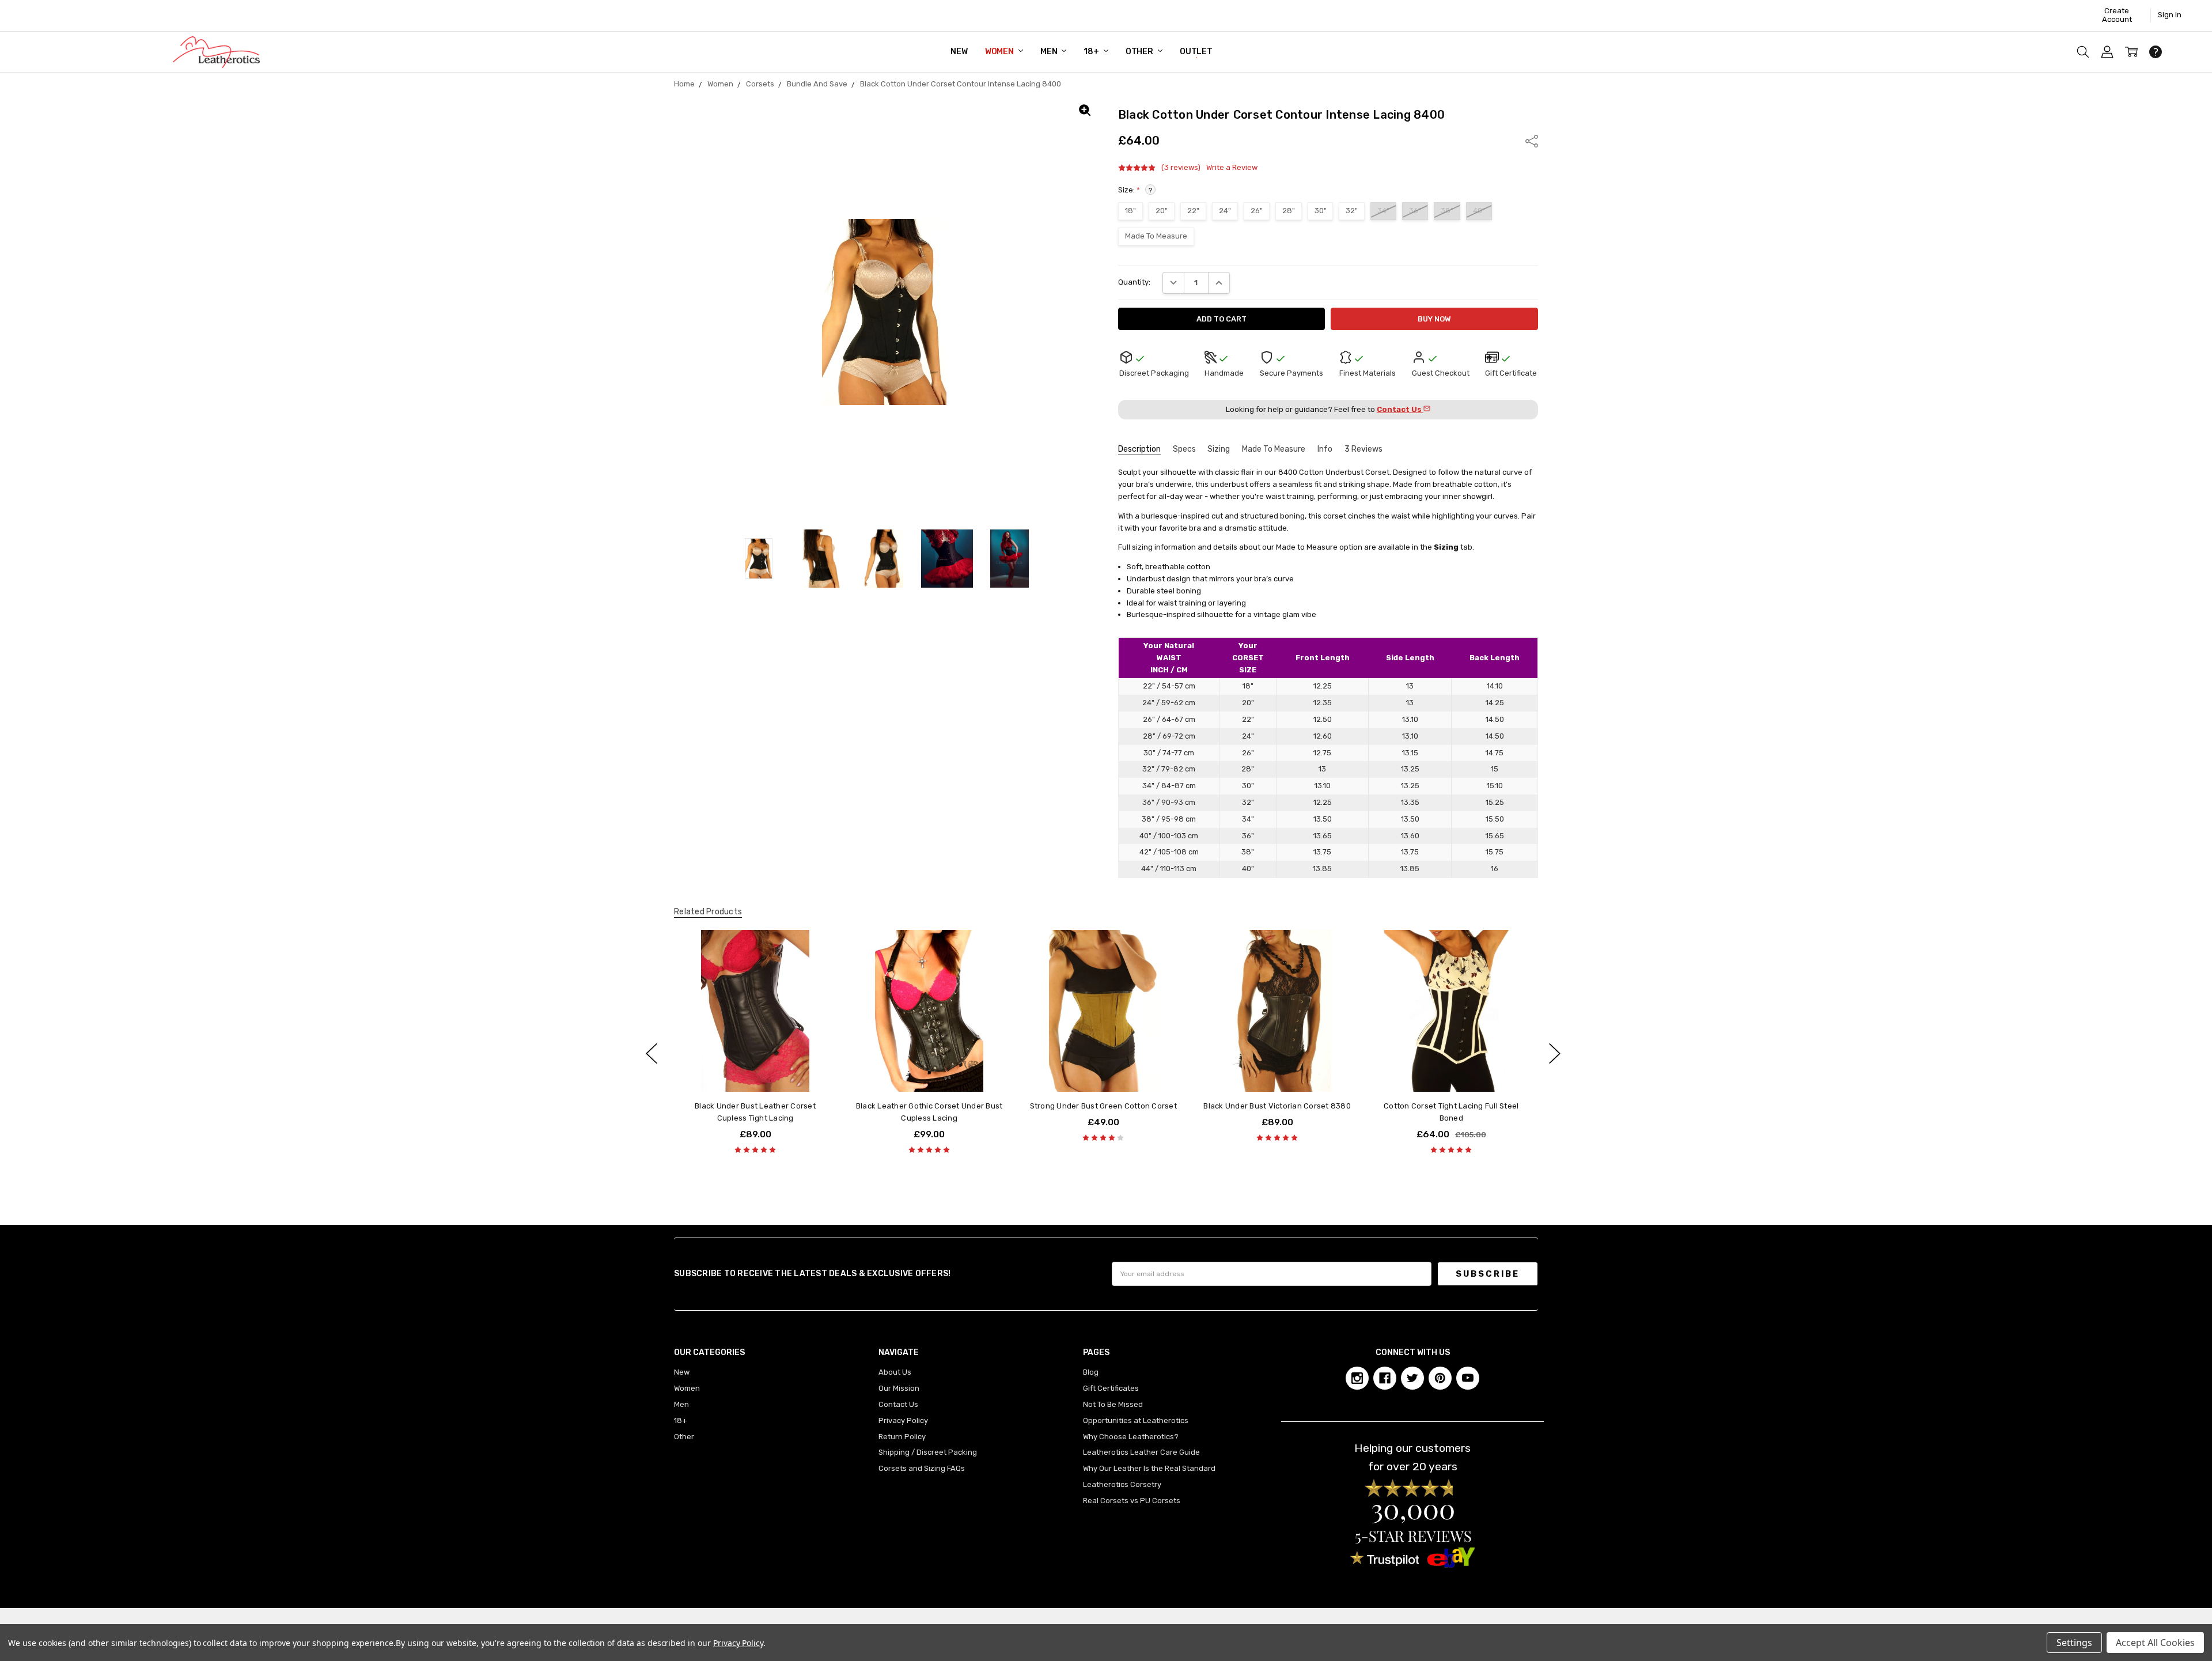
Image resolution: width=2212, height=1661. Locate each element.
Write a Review (1232, 168)
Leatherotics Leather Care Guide (1141, 1452)
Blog (1091, 1372)
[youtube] (1468, 1378)
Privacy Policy (903, 1420)
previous (652, 1054)
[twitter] (1412, 1378)
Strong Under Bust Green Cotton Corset (1103, 1106)
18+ (1092, 52)
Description (1139, 449)
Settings (2074, 1643)
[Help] (2156, 52)
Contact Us (898, 1404)
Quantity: (1134, 282)
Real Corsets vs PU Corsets (1132, 1501)
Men (1050, 52)
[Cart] (2131, 52)
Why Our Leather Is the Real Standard (1149, 1468)
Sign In (2170, 15)
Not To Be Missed (1113, 1404)
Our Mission (899, 1388)
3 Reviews (1363, 449)
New (959, 52)
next (1555, 1054)
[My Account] (2107, 52)
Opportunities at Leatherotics (1136, 1420)
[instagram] (1357, 1378)
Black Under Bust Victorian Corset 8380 (1277, 1106)
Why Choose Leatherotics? (1131, 1437)
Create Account (2117, 15)
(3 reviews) (1181, 168)
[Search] (2083, 52)
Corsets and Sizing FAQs (922, 1468)
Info (1325, 449)
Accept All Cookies (2155, 1643)
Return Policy (902, 1437)
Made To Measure (1274, 449)
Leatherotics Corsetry (1122, 1484)
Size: (1135, 190)
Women (1000, 52)
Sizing (1219, 449)
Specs (1184, 449)
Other (1140, 52)
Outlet (1196, 52)
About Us (895, 1372)
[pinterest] (1440, 1378)
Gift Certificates (1111, 1388)
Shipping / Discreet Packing (928, 1452)
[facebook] (1385, 1378)
